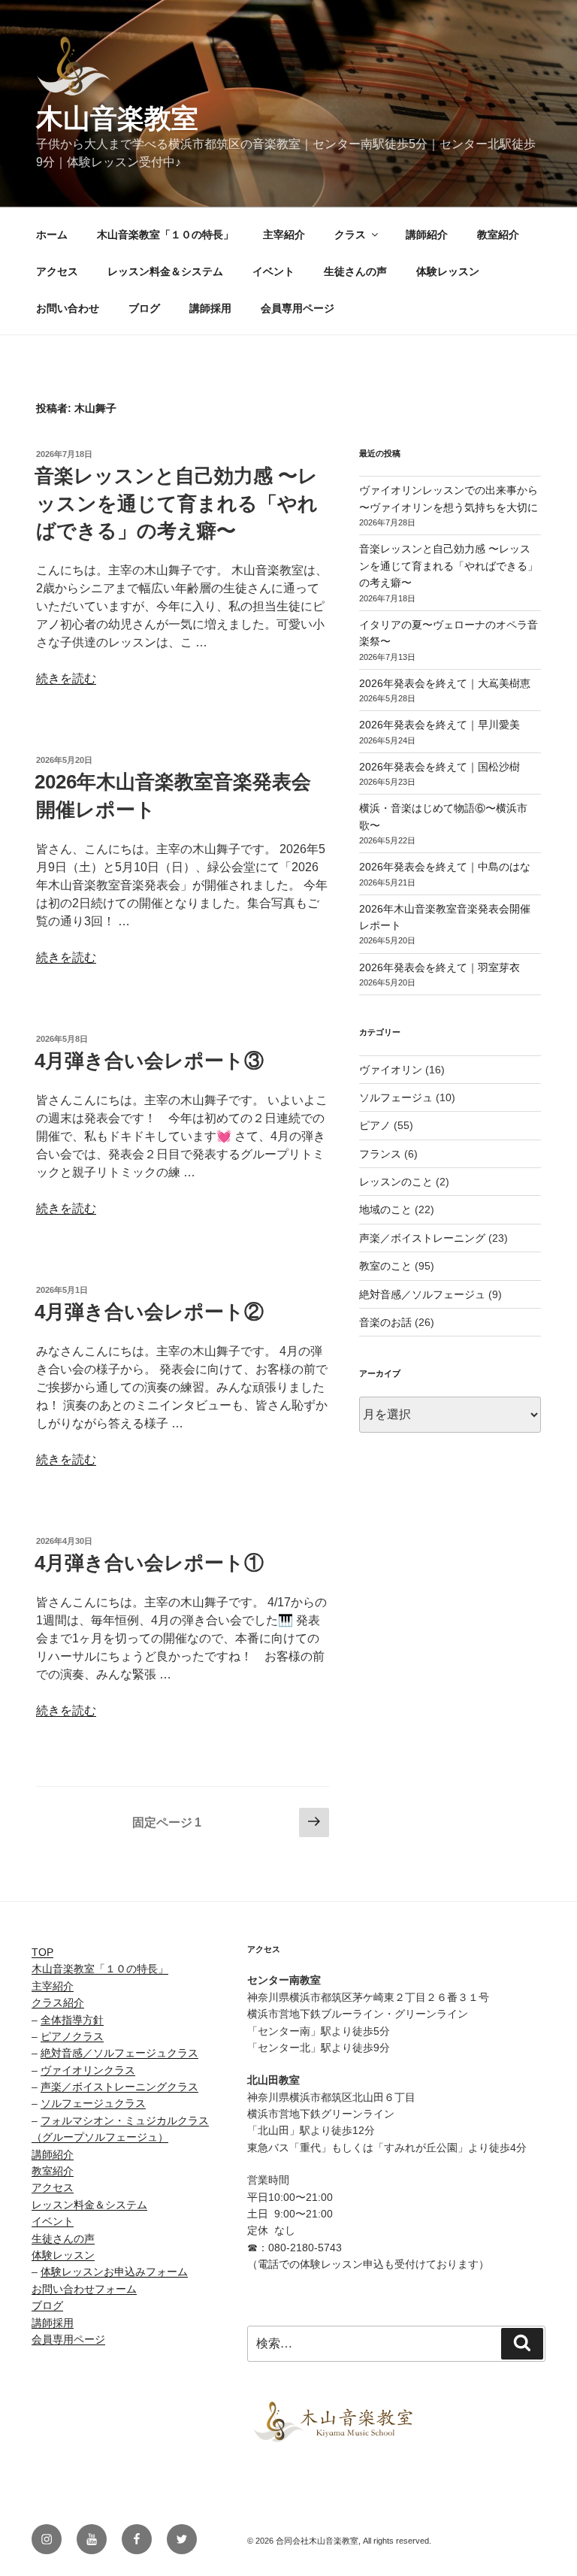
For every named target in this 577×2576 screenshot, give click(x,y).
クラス (350, 235)
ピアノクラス (72, 2036)
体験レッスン (448, 271)
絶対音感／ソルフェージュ (422, 1294)
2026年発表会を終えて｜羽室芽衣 (440, 967)
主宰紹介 (284, 235)
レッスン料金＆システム (165, 271)
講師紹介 (427, 235)
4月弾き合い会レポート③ (149, 1061)
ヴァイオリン (391, 1070)
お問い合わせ (68, 308)
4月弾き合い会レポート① (149, 1563)
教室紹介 (498, 235)
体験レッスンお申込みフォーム (114, 2272)
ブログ (144, 308)
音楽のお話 (385, 1322)
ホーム (52, 235)
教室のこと (385, 1266)
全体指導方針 (72, 2020)
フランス (380, 1154)
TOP (42, 1952)
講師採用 (210, 308)
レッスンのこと (396, 1182)
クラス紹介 (58, 2002)
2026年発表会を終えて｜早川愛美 (440, 725)
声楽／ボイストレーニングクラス (119, 2087)
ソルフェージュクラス (93, 2103)
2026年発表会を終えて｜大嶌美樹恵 (445, 683)
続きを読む (66, 678)
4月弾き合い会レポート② (149, 1312)
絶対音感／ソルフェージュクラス (119, 2053)
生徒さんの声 (355, 271)
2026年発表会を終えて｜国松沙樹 (440, 767)
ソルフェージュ (396, 1097)
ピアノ (375, 1125)
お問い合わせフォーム (84, 2289)
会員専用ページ (298, 308)
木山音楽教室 (117, 118)
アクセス (57, 271)
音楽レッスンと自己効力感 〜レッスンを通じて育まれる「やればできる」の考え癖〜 (176, 503)
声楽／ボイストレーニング (422, 1238)
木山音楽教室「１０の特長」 (165, 235)
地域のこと (385, 1209)
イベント (273, 271)
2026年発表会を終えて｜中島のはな (445, 867)
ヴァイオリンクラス (88, 2070)
